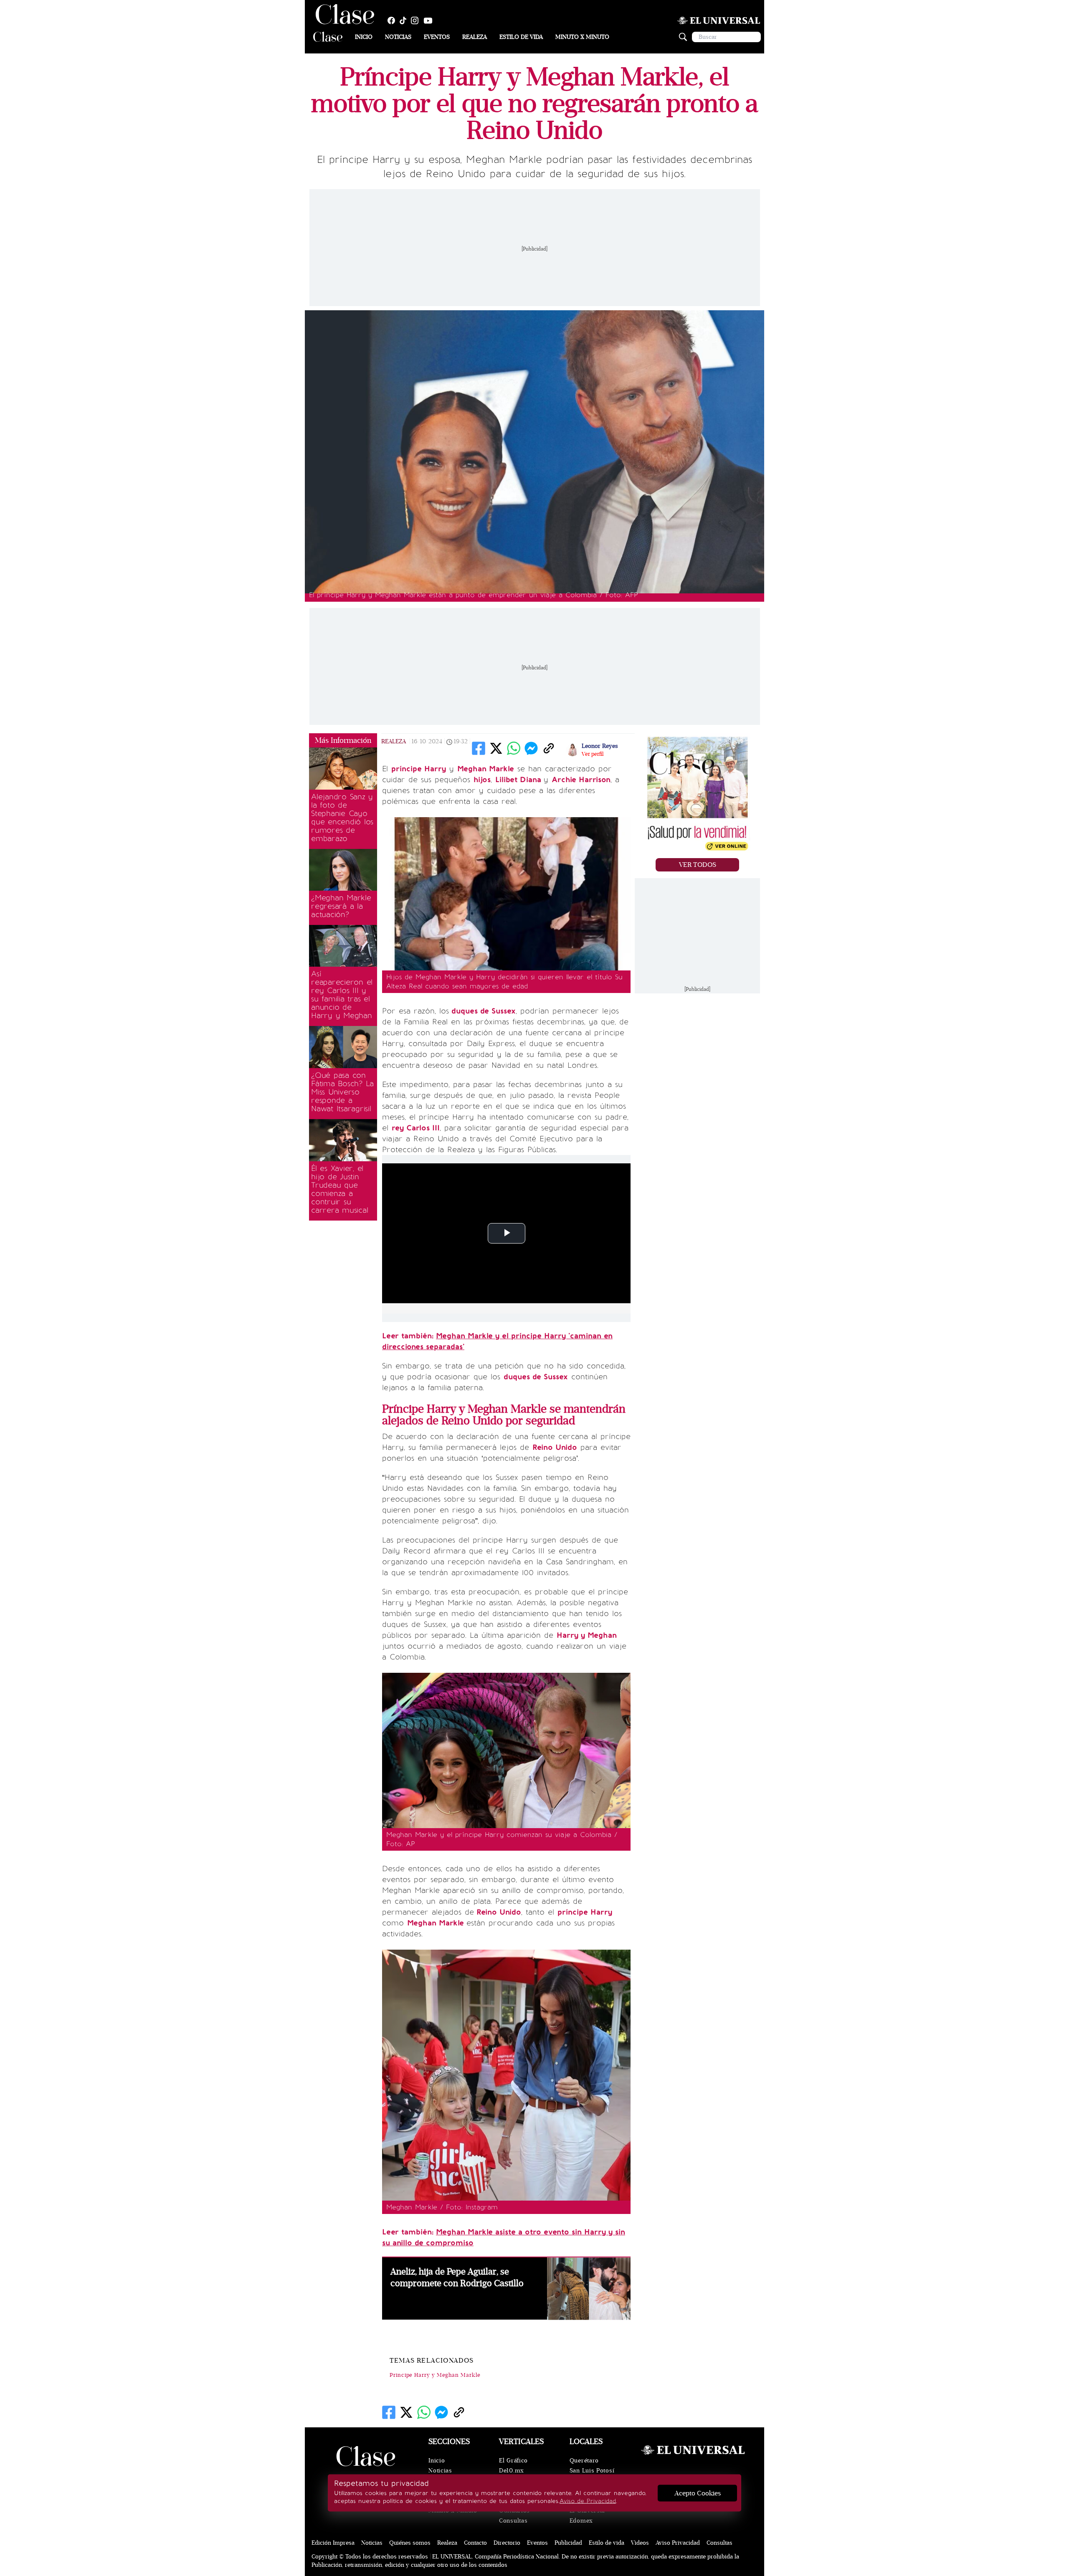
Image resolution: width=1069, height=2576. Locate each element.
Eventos (437, 37)
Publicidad (568, 2543)
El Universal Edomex (587, 2516)
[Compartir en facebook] (479, 748)
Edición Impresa (333, 2543)
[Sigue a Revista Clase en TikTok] (405, 20)
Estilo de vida (521, 37)
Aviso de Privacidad (588, 2501)
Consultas (513, 2521)
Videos (640, 2543)
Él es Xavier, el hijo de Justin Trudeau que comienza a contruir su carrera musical (339, 1189)
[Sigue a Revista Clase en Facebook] (393, 20)
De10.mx (512, 2471)
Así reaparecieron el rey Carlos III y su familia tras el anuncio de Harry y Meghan (342, 995)
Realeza (475, 37)
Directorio (507, 2543)
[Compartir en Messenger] (531, 748)
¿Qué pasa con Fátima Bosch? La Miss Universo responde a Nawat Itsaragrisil (342, 1092)
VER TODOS (698, 865)
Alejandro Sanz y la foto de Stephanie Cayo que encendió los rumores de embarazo (342, 818)
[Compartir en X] (496, 748)
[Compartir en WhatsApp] (514, 748)
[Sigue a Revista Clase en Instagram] (417, 20)
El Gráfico (513, 2461)
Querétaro (584, 2461)
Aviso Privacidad (678, 2543)
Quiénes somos (410, 2543)
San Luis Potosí (592, 2471)
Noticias (398, 37)
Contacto (475, 2543)
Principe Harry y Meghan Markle (435, 2375)
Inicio (364, 37)
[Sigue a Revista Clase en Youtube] (430, 20)
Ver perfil (593, 754)
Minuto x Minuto (582, 37)
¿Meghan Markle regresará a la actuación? (341, 906)
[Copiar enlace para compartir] (549, 748)
